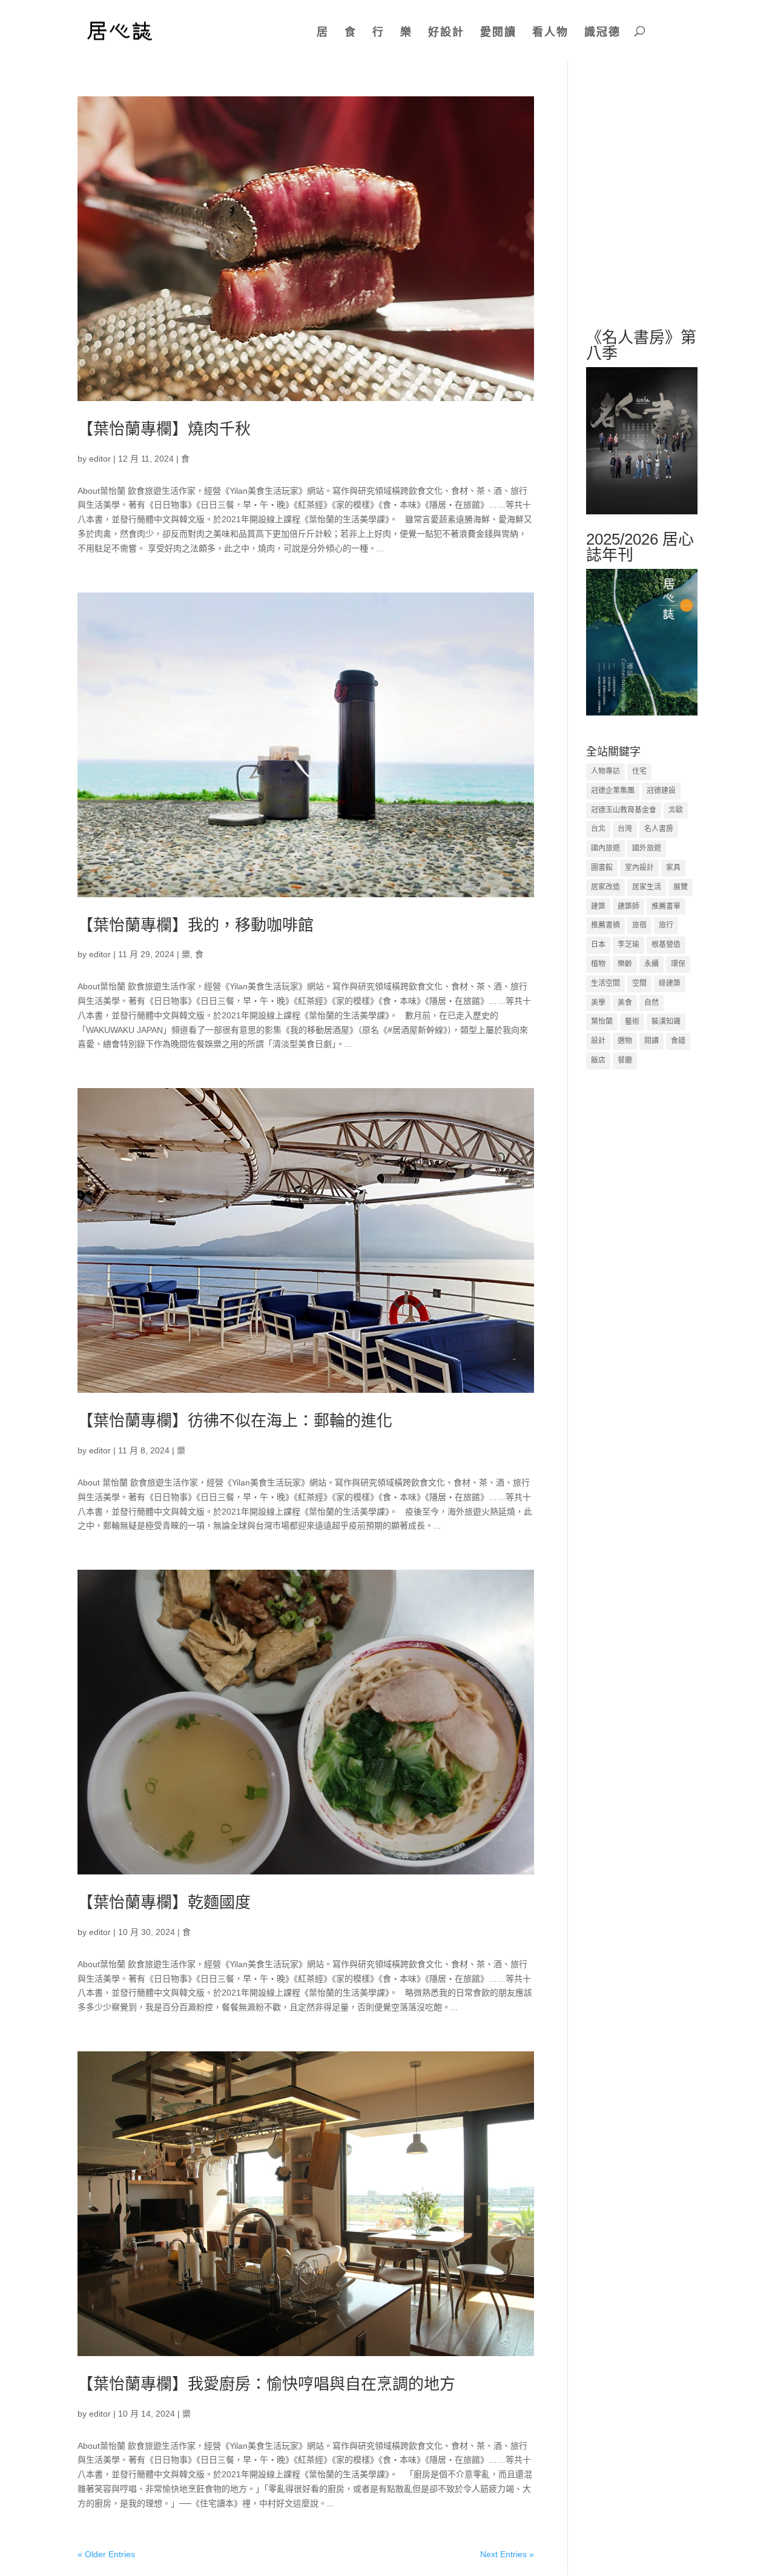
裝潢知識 (666, 1021)
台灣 (625, 829)
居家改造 (605, 887)
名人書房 (659, 829)
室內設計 (639, 868)
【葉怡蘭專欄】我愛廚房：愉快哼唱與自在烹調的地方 (266, 2384)
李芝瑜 (628, 944)
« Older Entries (106, 2554)
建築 (598, 906)
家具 (673, 868)
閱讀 (651, 1041)
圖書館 (602, 868)
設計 (598, 1041)
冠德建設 (661, 791)
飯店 (598, 1060)
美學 (598, 1003)
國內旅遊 (605, 848)
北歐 (676, 810)
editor (100, 459)
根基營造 (666, 944)
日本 (598, 944)
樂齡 (625, 964)
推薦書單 (666, 906)
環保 (678, 964)
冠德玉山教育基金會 (624, 810)
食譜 (678, 1041)
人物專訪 (605, 771)
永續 (651, 964)
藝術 (632, 1021)
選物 (625, 1041)
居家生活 (647, 887)
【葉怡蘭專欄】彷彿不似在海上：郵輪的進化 (235, 1421)
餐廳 (625, 1060)
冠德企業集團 (613, 791)
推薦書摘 (605, 925)
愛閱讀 (498, 32)
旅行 (666, 925)
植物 (598, 964)
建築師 (628, 906)
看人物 (550, 32)
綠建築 (670, 983)
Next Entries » (507, 2554)
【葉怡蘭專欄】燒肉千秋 (164, 429)
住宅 (639, 771)
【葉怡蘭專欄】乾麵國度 (164, 1902)
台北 (598, 829)
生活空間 (605, 983)
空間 (639, 983)
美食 (625, 1003)
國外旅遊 (647, 848)
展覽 (681, 887)
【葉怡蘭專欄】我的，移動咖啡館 (196, 925)
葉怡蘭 (602, 1021)
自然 (651, 1003)
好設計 (446, 32)
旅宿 (639, 925)
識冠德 (602, 32)
